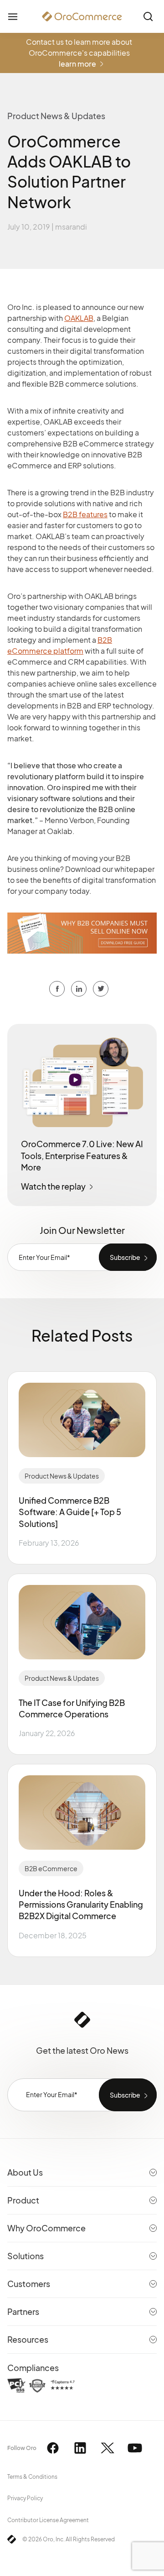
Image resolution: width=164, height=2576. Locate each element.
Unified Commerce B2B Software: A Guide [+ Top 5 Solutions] (70, 1512)
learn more (77, 64)
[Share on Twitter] (79, 989)
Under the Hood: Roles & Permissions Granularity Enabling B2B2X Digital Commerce (81, 1904)
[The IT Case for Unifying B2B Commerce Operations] (82, 1622)
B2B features (85, 514)
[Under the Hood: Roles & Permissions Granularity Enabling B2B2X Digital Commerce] (82, 1813)
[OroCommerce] (82, 16)
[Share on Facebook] (57, 989)
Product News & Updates (62, 1476)
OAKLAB (79, 318)
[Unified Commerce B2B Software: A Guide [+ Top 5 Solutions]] (82, 1420)
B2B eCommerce (51, 1868)
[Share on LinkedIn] (101, 989)
